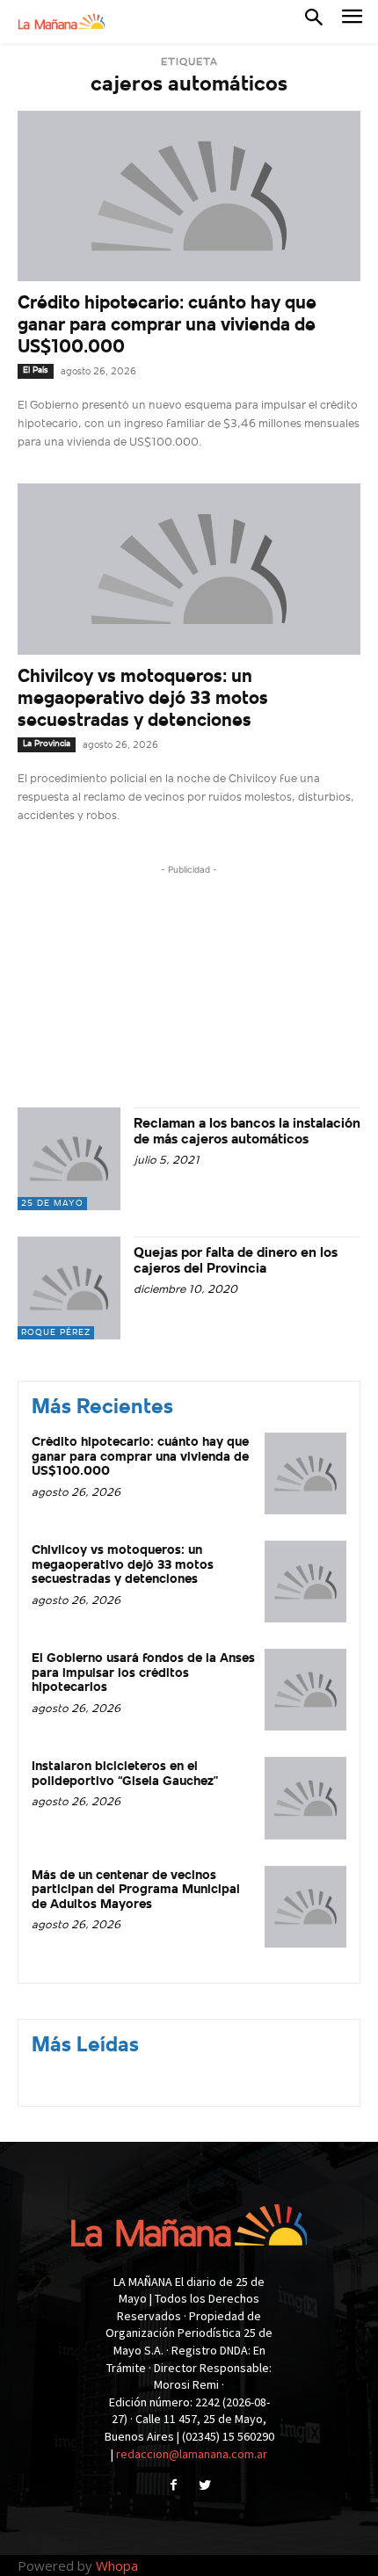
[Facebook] (174, 2487)
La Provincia (47, 744)
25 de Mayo (52, 1204)
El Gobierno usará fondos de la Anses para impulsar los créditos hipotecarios (143, 1673)
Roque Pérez (56, 1333)
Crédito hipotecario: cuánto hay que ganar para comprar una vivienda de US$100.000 (167, 326)
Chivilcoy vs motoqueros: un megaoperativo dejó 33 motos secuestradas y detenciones (143, 699)
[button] (314, 21)
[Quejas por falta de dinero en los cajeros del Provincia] (69, 1288)
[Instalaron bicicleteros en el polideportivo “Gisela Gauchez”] (305, 1798)
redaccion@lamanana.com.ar (192, 2454)
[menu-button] (352, 22)
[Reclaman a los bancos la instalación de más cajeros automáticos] (69, 1159)
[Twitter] (204, 2487)
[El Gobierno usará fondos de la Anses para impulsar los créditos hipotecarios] (305, 1690)
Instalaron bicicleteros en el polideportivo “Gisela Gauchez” (125, 1774)
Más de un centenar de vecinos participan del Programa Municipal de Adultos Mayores (136, 1890)
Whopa (117, 2565)
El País (36, 370)
